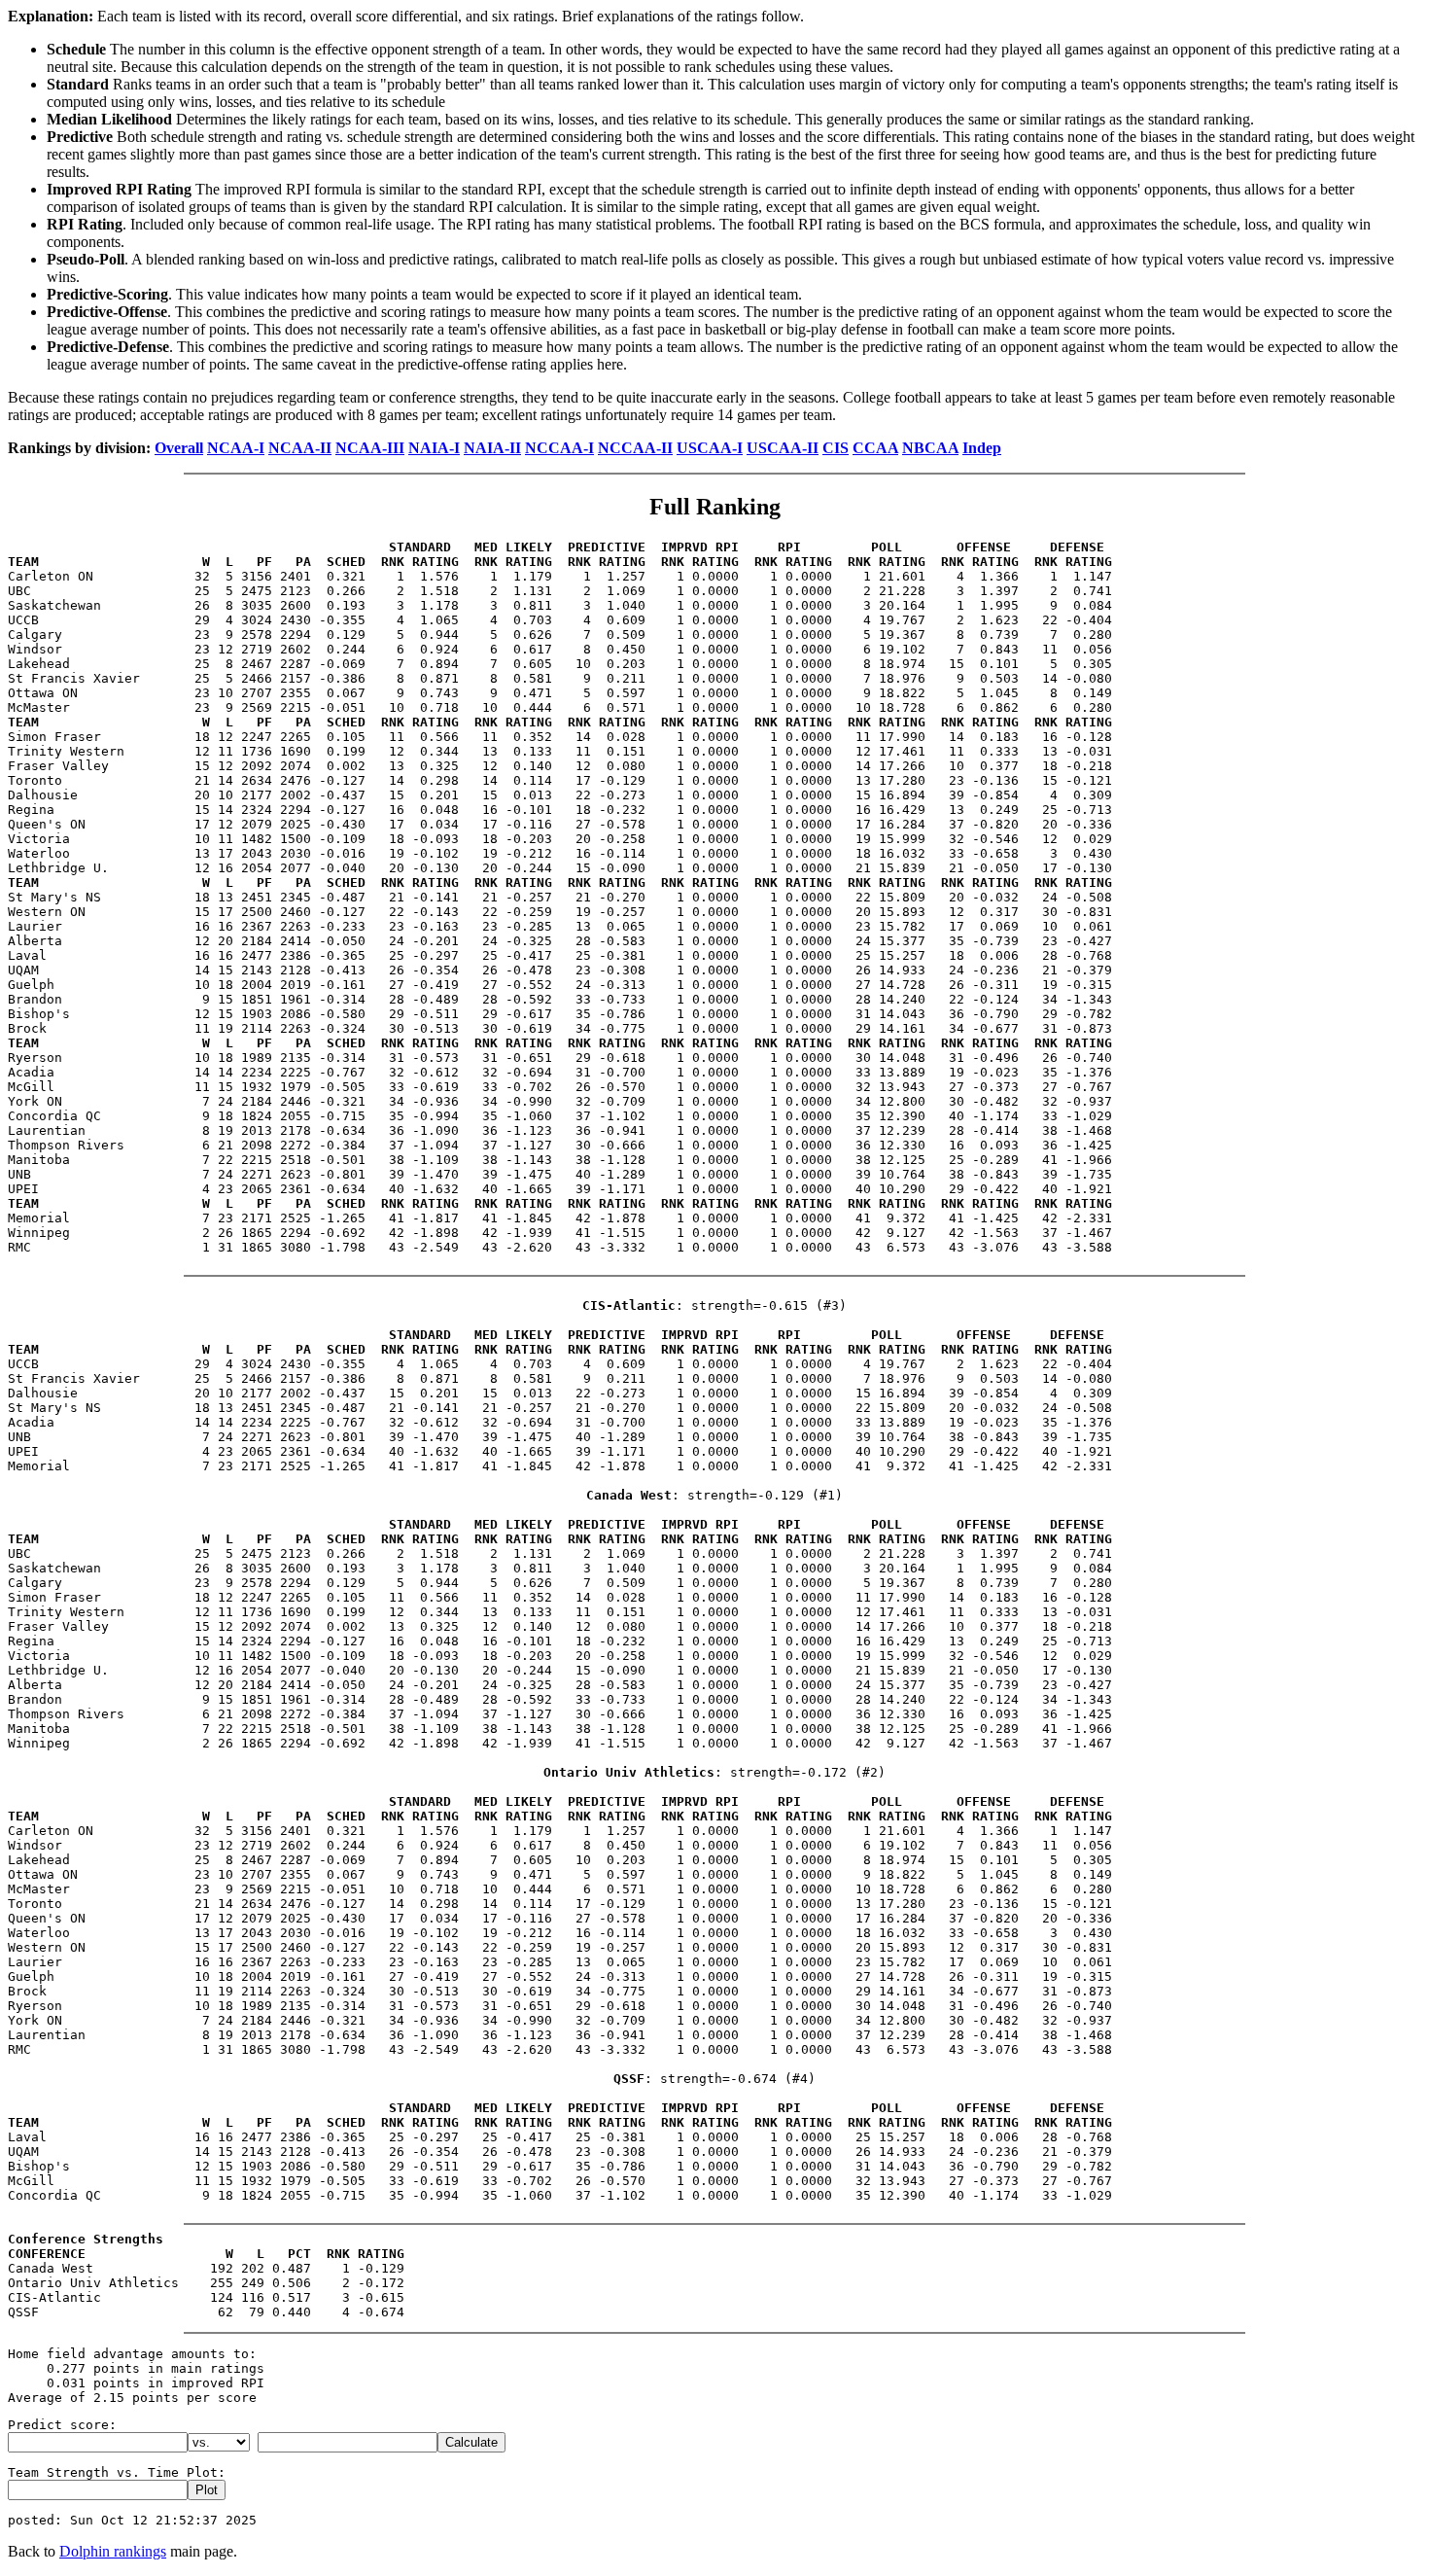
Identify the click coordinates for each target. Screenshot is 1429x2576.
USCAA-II (783, 448)
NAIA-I (434, 448)
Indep (982, 448)
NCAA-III (370, 448)
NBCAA (930, 448)
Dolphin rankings (113, 2551)
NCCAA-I (559, 448)
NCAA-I (236, 448)
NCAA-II (300, 448)
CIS (836, 448)
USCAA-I (710, 448)
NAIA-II (492, 448)
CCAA (875, 448)
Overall (179, 448)
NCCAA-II (635, 448)
